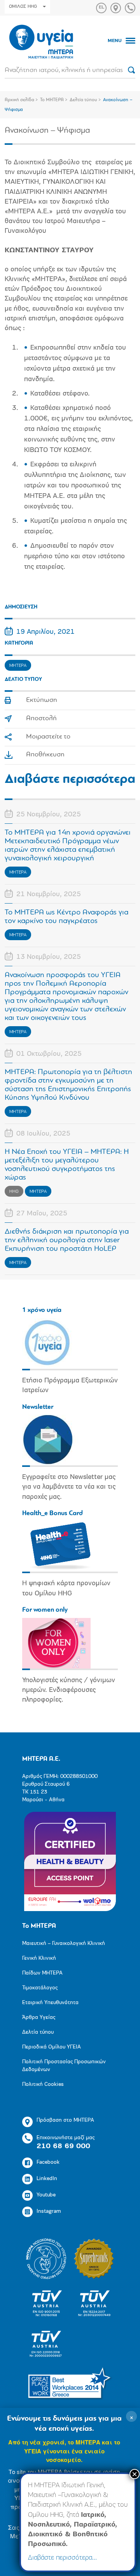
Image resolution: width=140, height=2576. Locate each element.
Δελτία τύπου (83, 100)
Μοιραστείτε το (48, 737)
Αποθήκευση (45, 755)
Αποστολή (41, 719)
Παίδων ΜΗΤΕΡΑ (42, 1973)
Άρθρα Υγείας (39, 2018)
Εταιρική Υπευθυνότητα (50, 2003)
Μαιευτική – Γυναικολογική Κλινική (64, 1944)
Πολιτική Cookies (43, 2085)
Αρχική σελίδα (19, 100)
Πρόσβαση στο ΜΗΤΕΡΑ (65, 2120)
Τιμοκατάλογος (40, 1988)
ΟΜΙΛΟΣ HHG (23, 7)
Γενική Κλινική (39, 1958)
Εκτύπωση (42, 700)
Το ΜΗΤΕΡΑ (52, 100)
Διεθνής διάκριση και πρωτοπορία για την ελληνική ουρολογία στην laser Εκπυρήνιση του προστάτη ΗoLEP (67, 1240)
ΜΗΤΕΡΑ (18, 666)
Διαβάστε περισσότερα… (62, 2558)
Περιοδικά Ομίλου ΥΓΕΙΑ (52, 2047)
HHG (14, 1192)
